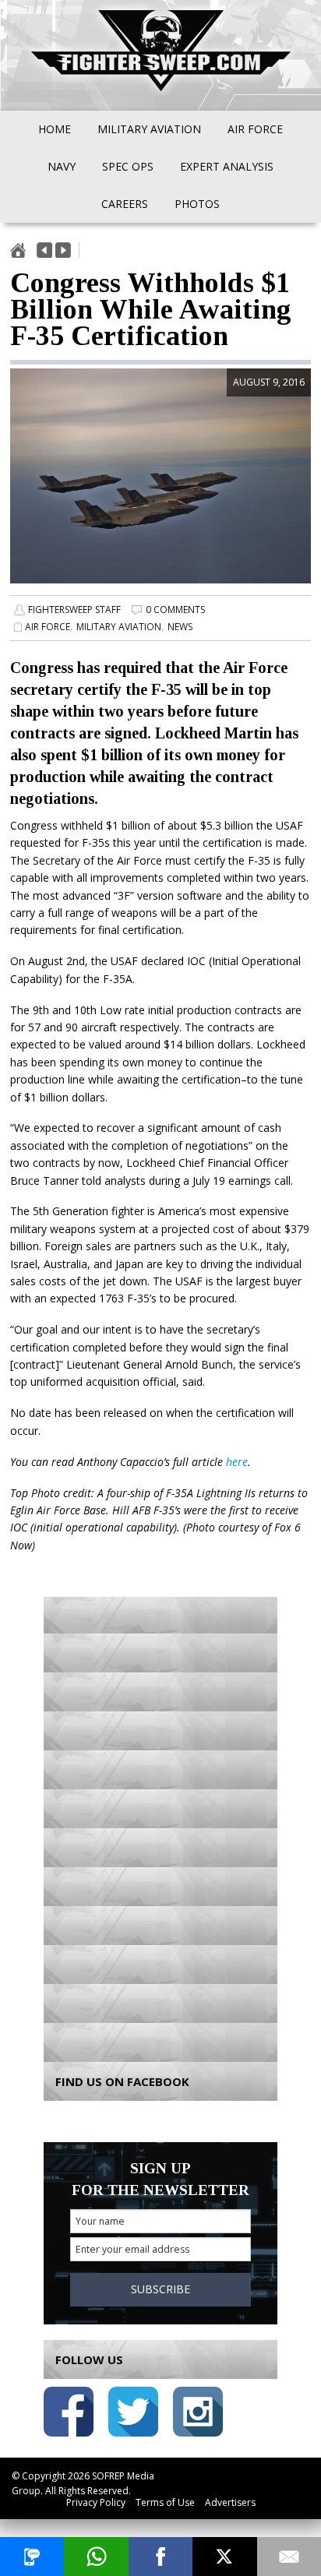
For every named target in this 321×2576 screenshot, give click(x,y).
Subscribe (160, 2289)
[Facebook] (160, 2557)
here (237, 1462)
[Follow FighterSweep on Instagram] (198, 2414)
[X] (224, 2557)
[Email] (289, 2557)
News (180, 627)
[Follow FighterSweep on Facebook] (69, 2414)
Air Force (48, 627)
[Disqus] (160, 1825)
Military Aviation (119, 627)
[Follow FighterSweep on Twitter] (133, 2414)
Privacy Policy (96, 2502)
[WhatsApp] (96, 2557)
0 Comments (175, 610)
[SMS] (32, 2557)
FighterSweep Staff (74, 610)
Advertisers (230, 2502)
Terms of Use (165, 2502)
